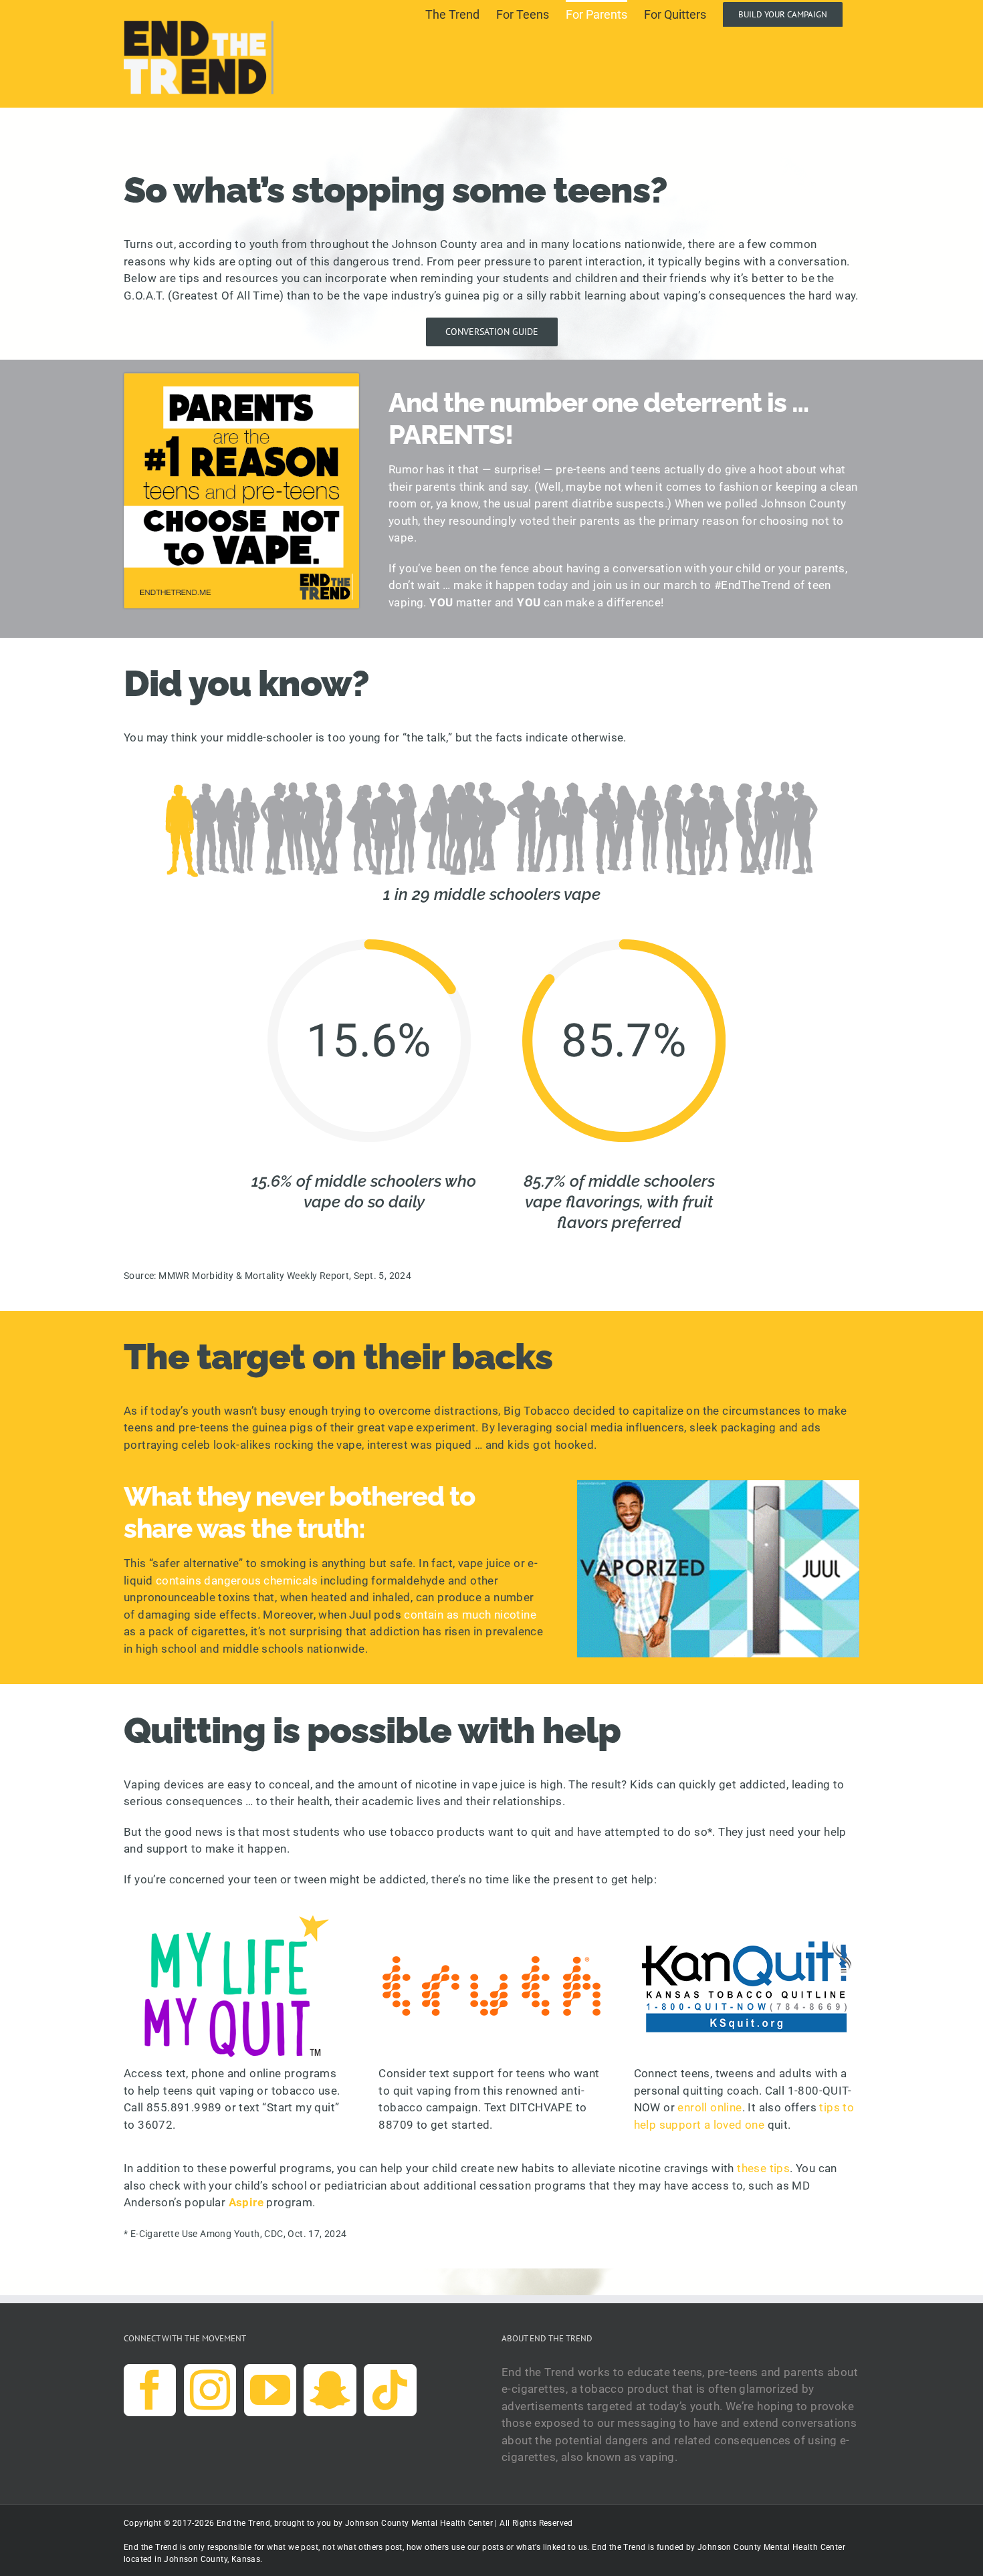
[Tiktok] (390, 2390)
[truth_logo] (491, 1920)
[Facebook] (150, 2390)
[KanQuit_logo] (746, 1920)
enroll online (709, 2107)
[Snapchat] (330, 2390)
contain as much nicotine (470, 1615)
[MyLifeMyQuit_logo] (237, 1920)
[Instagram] (210, 2390)
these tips (763, 2168)
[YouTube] (270, 2390)
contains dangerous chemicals (237, 1580)
